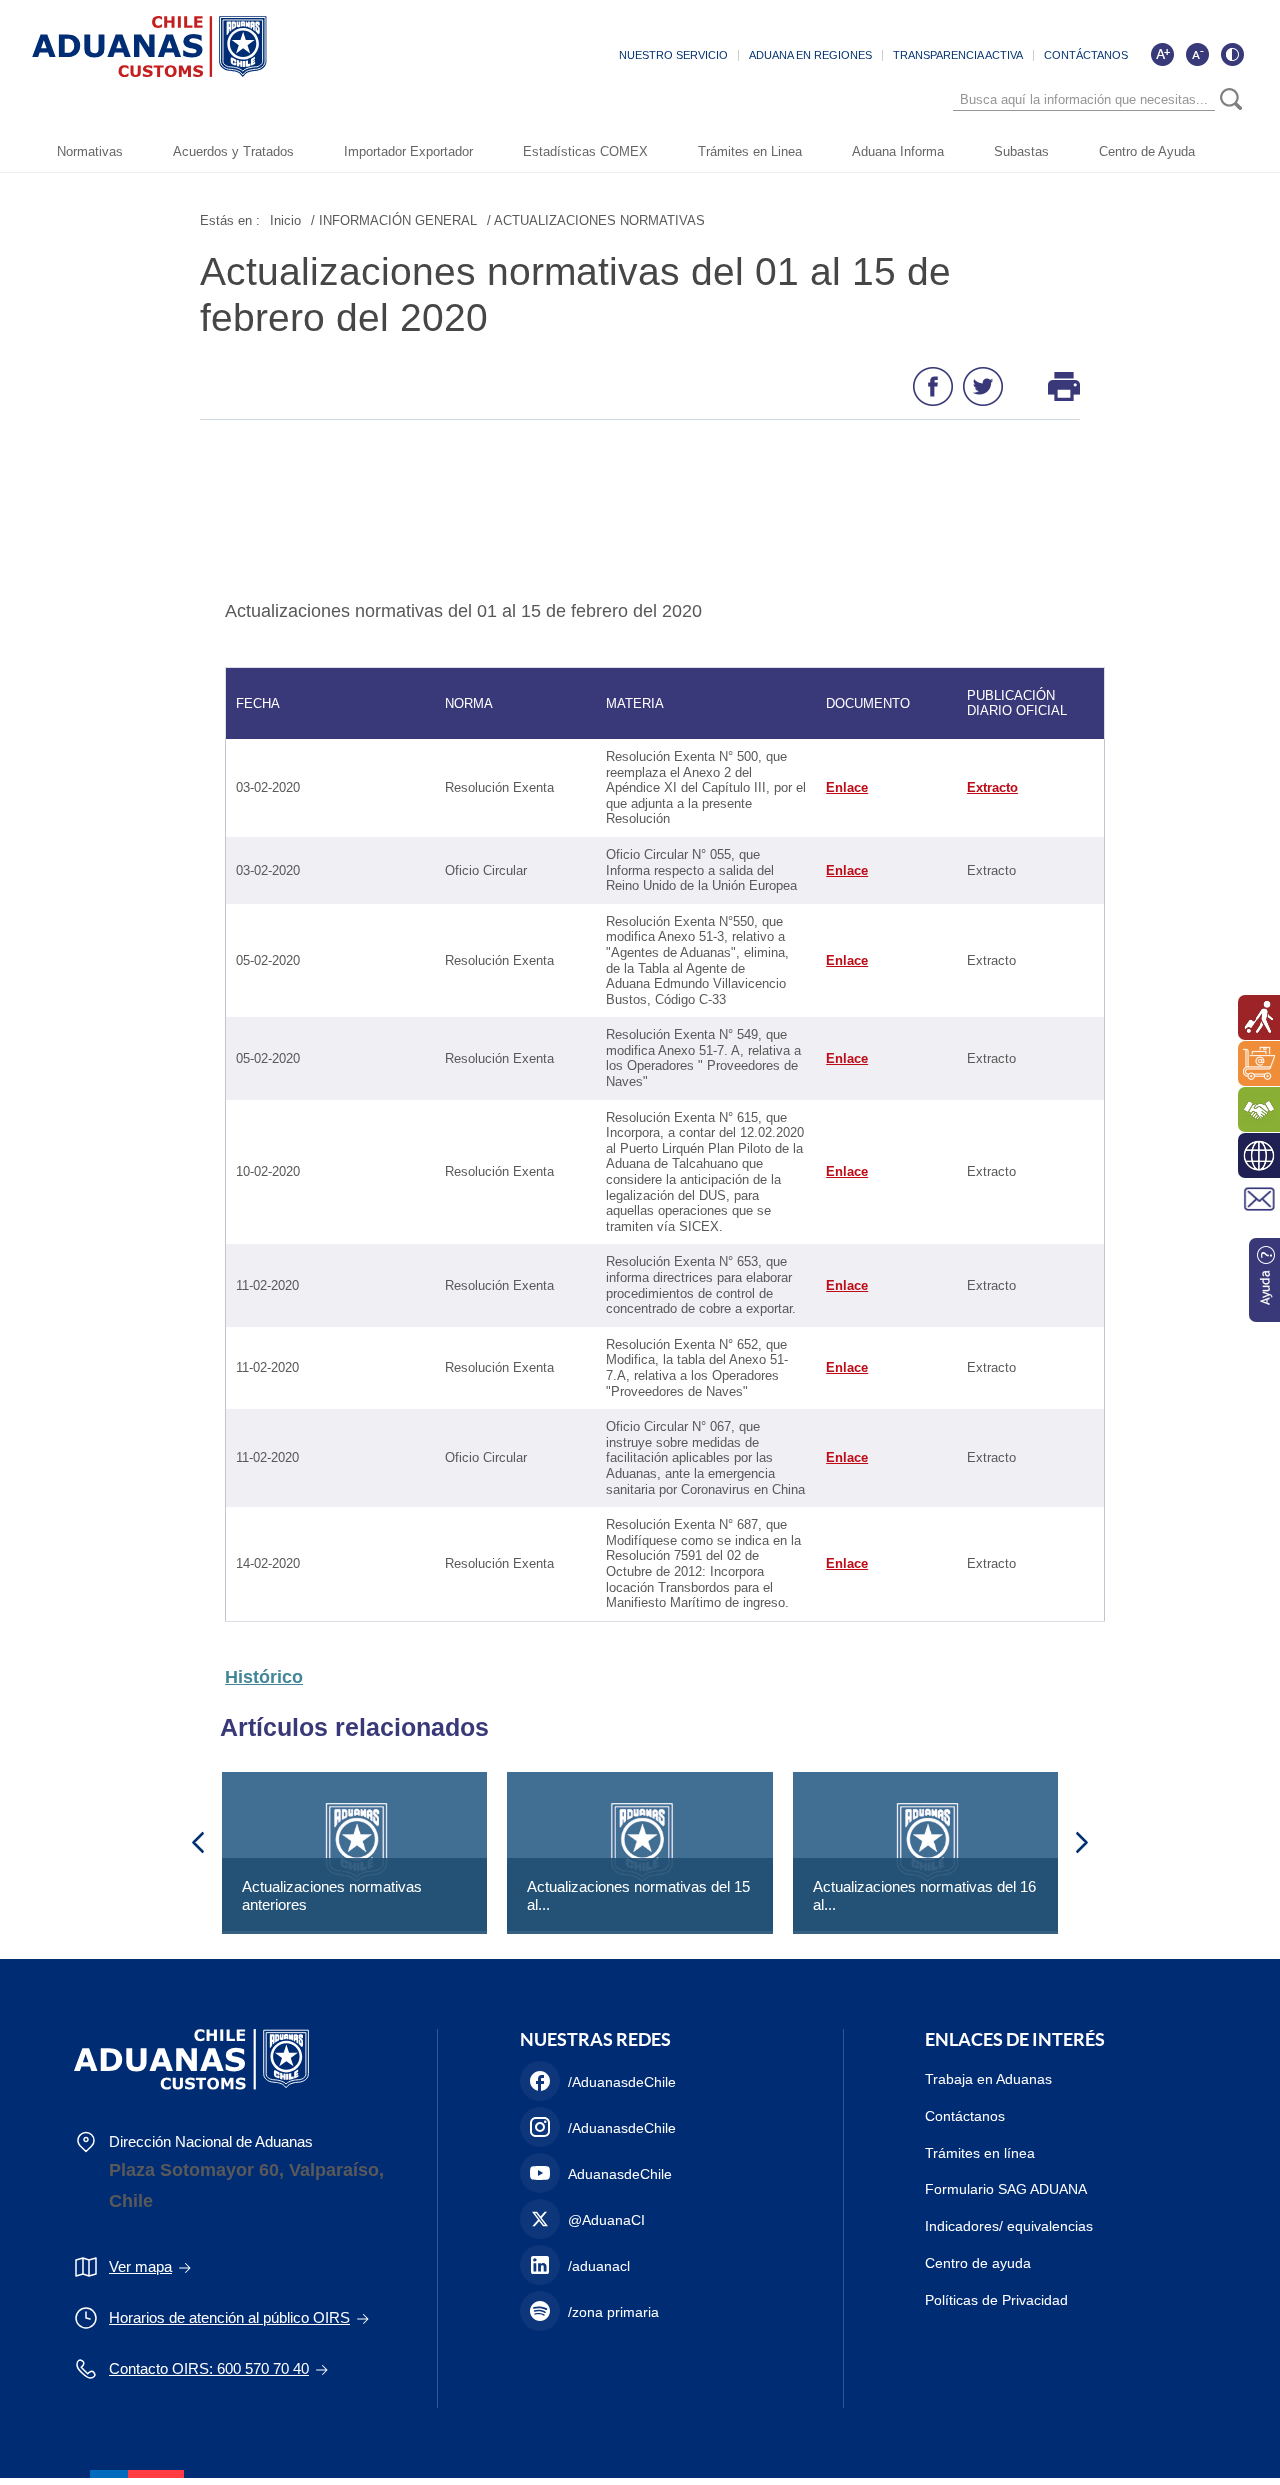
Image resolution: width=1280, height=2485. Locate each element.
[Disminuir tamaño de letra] (1197, 54)
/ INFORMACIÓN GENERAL (394, 220)
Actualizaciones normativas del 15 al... (638, 1895)
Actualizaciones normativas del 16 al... (924, 1895)
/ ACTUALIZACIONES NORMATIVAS (596, 220)
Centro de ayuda (978, 2263)
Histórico (264, 1677)
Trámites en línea (980, 2153)
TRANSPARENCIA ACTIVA (958, 55)
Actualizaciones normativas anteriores (332, 1895)
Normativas (90, 151)
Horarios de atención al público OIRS (229, 2317)
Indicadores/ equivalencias (1009, 2226)
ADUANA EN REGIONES (810, 55)
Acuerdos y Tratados (233, 151)
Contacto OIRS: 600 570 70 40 (209, 2368)
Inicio (285, 220)
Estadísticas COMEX (585, 151)
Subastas (1021, 151)
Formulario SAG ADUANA (1006, 2189)
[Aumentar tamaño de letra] (1162, 54)
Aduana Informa (898, 151)
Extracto (992, 787)
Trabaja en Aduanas (988, 2079)
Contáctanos (965, 2116)
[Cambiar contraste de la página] (1232, 54)
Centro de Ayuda (1147, 151)
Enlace (847, 787)
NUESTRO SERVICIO (673, 55)
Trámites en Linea (750, 151)
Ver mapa (140, 2266)
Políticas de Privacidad (996, 2300)
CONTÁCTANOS (1086, 55)
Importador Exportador (408, 151)
